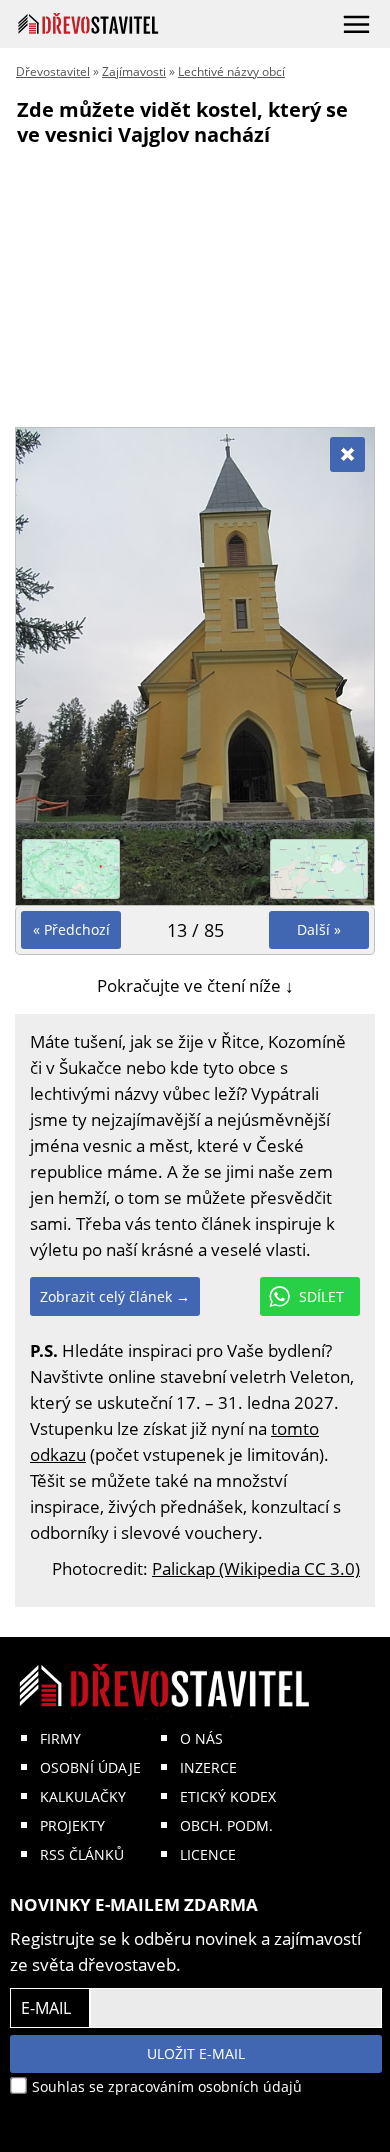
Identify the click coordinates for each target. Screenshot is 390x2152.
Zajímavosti (134, 71)
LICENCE (208, 1854)
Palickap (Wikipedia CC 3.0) (256, 1568)
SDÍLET (321, 1296)
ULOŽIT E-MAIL (196, 2053)
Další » (319, 929)
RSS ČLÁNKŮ (82, 1854)
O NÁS (201, 1738)
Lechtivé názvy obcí (231, 71)
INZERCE (208, 1767)
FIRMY (60, 1738)
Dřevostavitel (53, 71)
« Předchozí (71, 929)
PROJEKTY (72, 1825)
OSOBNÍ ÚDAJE (90, 1767)
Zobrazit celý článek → (115, 1296)
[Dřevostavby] (88, 23)
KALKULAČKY (83, 1796)
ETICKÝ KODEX (228, 1796)
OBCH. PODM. (226, 1825)
